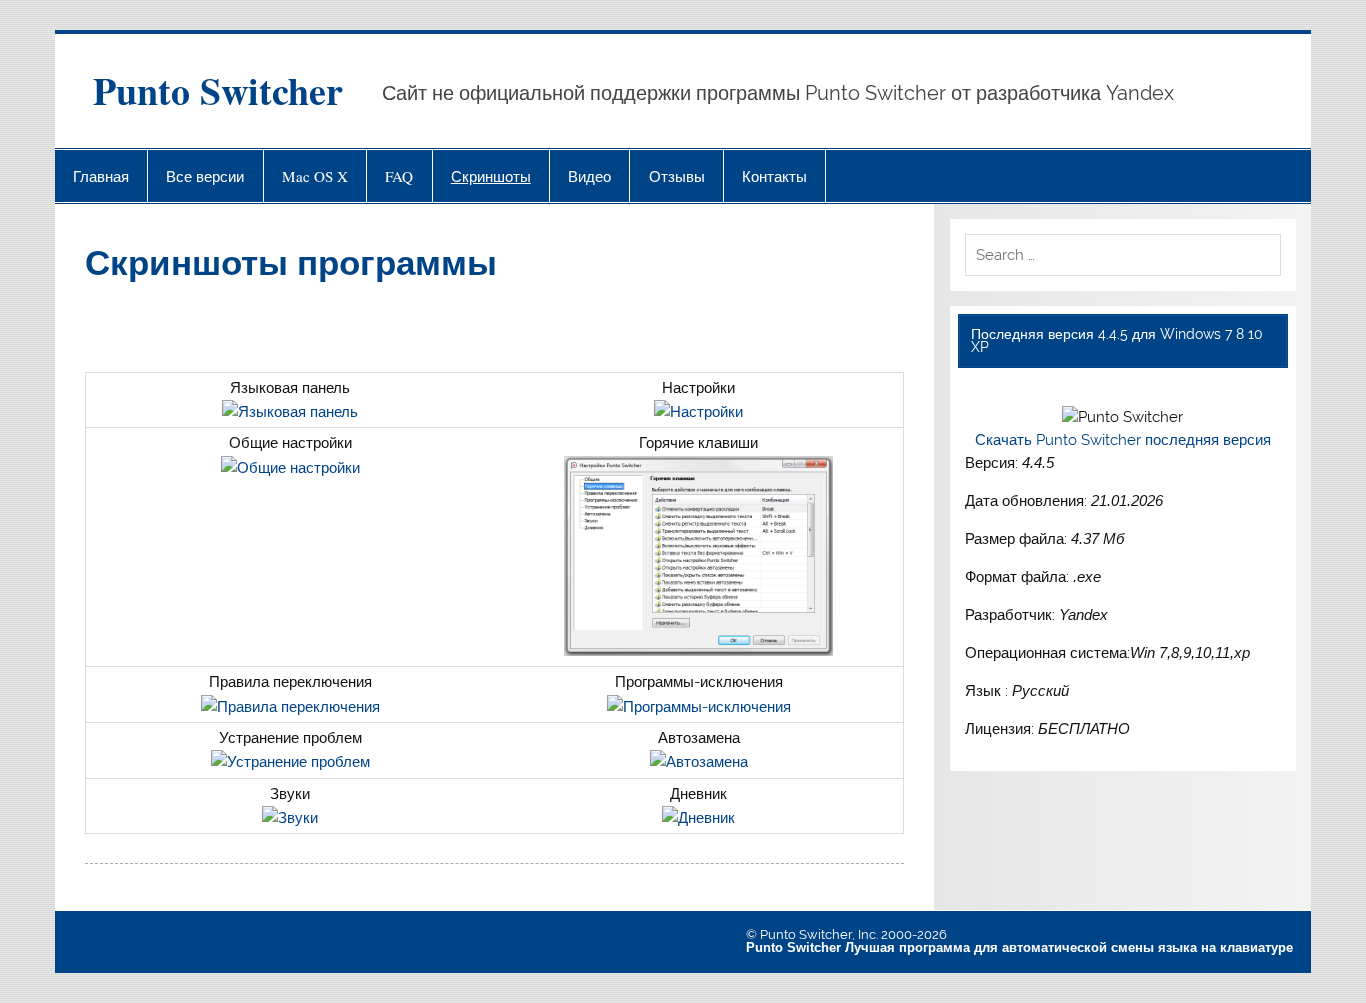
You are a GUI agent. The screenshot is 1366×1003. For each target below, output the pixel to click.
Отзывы (677, 176)
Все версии (205, 176)
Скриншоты (491, 176)
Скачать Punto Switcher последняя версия (1123, 440)
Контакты (774, 176)
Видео (589, 176)
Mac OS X (315, 176)
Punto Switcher (218, 90)
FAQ (399, 176)
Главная (101, 176)
